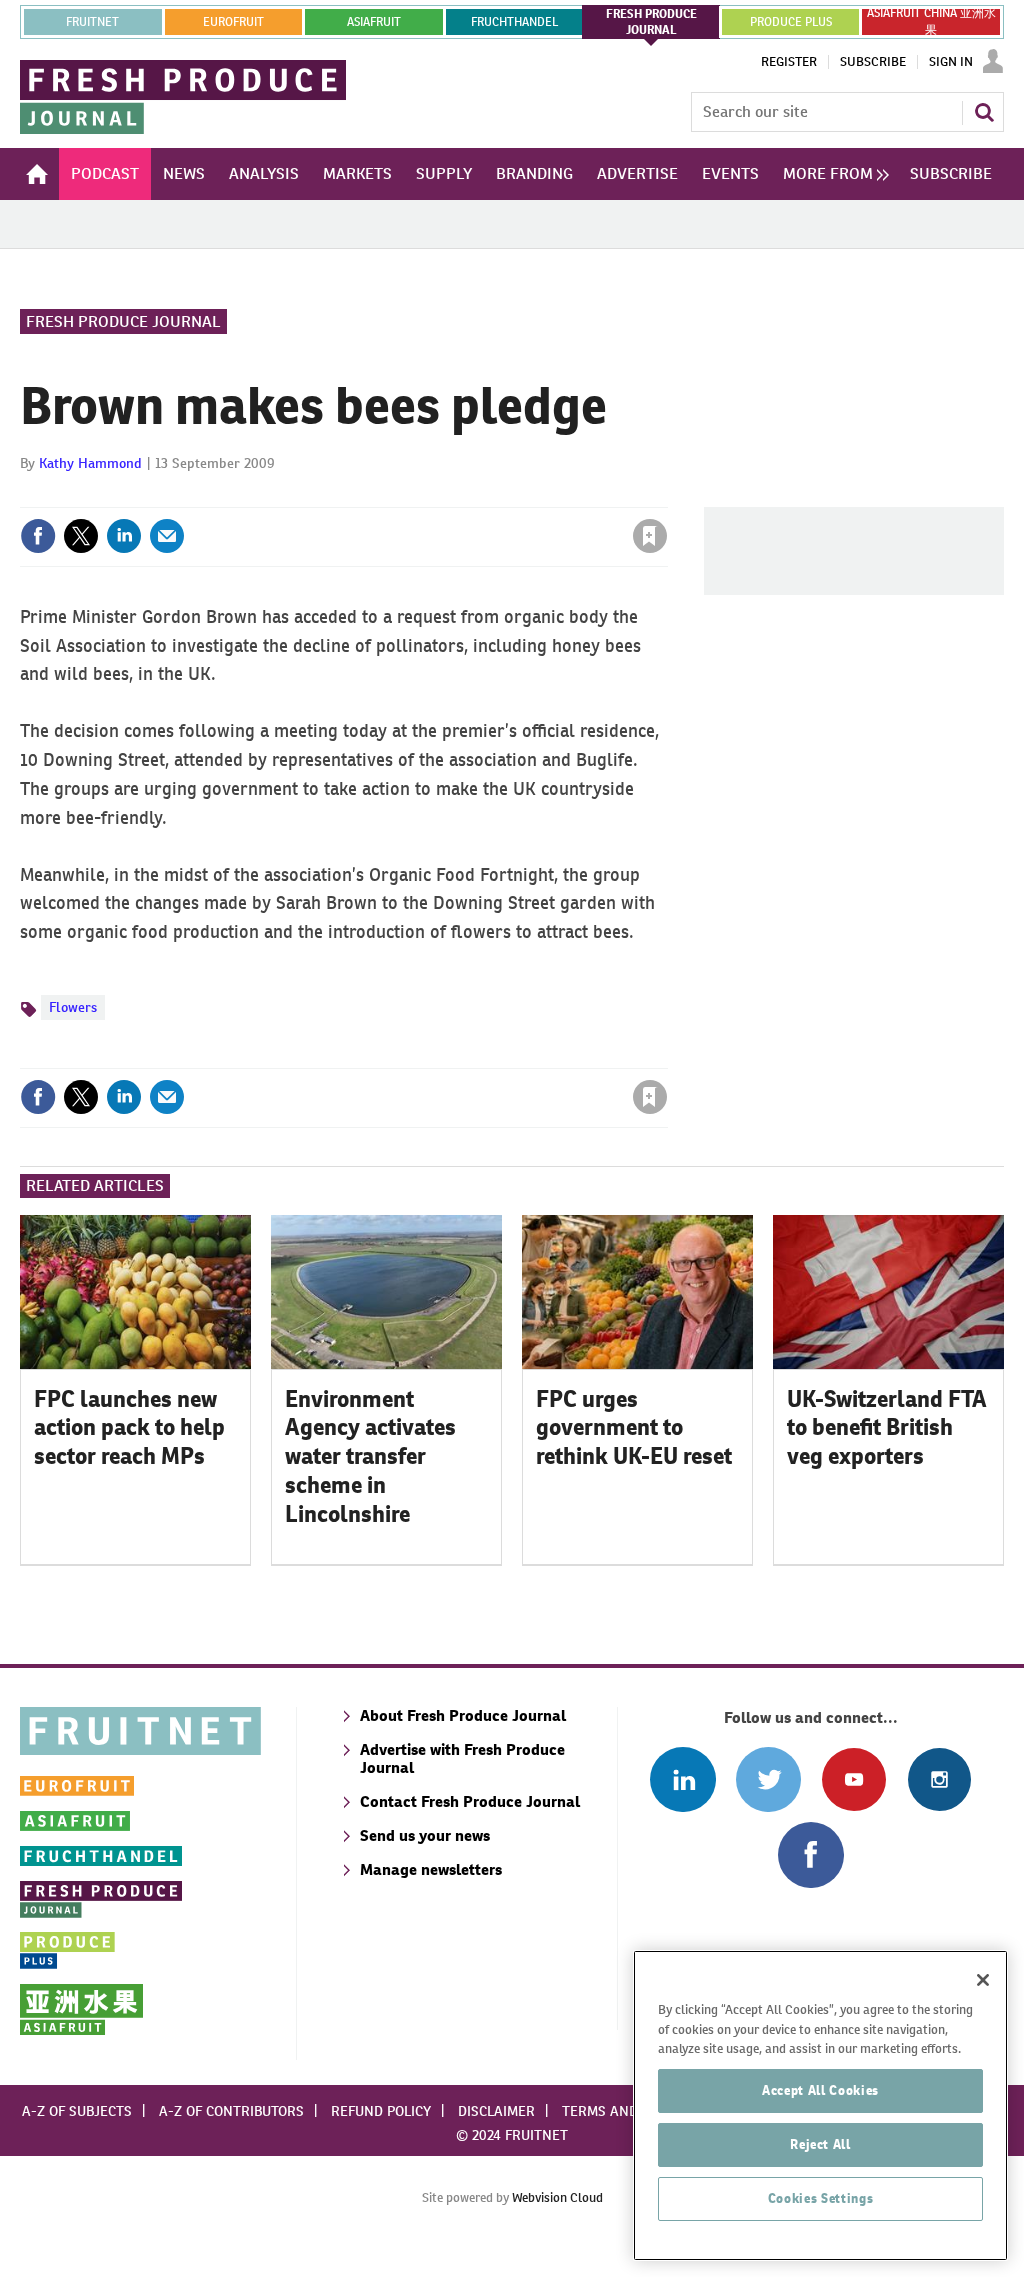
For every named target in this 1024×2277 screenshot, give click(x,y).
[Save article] (650, 536)
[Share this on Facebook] (38, 536)
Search (984, 112)
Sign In (951, 62)
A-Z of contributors (231, 2111)
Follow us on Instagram (939, 1779)
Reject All (820, 2144)
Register (789, 62)
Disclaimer (496, 2111)
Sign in (412, 495)
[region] (820, 2105)
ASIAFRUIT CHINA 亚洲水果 (931, 22)
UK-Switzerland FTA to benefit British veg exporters (887, 1428)
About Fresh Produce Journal (463, 1715)
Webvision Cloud (557, 2197)
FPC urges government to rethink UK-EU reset (634, 1428)
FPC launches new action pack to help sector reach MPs (129, 1428)
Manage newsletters (431, 1869)
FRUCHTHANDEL (514, 22)
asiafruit (374, 22)
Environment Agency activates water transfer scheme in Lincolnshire (370, 1456)
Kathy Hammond (90, 463)
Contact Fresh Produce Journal (470, 1801)
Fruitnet (92, 22)
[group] (831, 174)
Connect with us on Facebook (810, 1854)
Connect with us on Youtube (853, 1779)
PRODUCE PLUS (791, 22)
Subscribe (873, 62)
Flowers (73, 1007)
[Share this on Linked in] (124, 536)
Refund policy (381, 2111)
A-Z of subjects (77, 2111)
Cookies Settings (821, 2198)
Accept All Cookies (820, 2090)
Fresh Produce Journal (123, 321)
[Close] (983, 1980)
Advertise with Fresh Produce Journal (462, 1758)
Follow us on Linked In (682, 1779)
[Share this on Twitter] (81, 536)
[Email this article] (167, 536)
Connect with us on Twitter (768, 1779)
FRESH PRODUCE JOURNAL (651, 22)
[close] (666, 495)
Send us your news (425, 1835)
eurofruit (233, 22)
